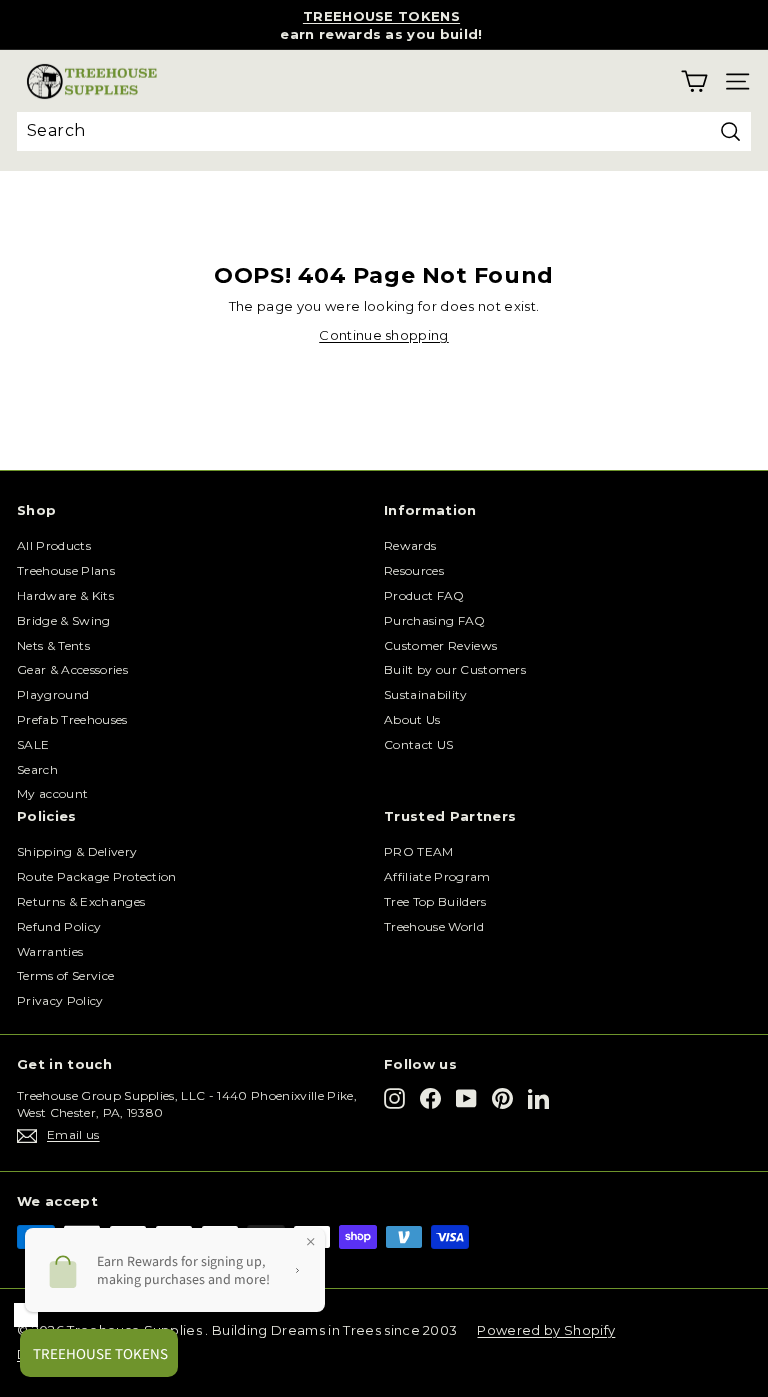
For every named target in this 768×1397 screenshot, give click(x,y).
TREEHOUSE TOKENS (381, 16)
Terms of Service (65, 975)
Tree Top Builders (435, 901)
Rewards (410, 545)
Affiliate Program (437, 876)
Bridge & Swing (64, 620)
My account (52, 793)
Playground (53, 694)
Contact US (418, 744)
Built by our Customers (455, 669)
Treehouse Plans (66, 570)
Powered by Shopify (546, 1330)
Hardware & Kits (65, 595)
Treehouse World (434, 926)
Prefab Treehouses (72, 719)
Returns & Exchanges (81, 901)
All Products (54, 545)
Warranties (50, 951)
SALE (33, 744)
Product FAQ (424, 595)
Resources (414, 570)
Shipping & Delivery (77, 851)
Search (37, 769)
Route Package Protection (97, 876)
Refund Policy (59, 926)
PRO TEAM (419, 851)
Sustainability (426, 694)
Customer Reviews (440, 645)
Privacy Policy (60, 1000)
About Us (412, 719)
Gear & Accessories (72, 669)
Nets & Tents (53, 645)
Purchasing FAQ (435, 620)
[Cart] (694, 81)
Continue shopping (384, 335)
